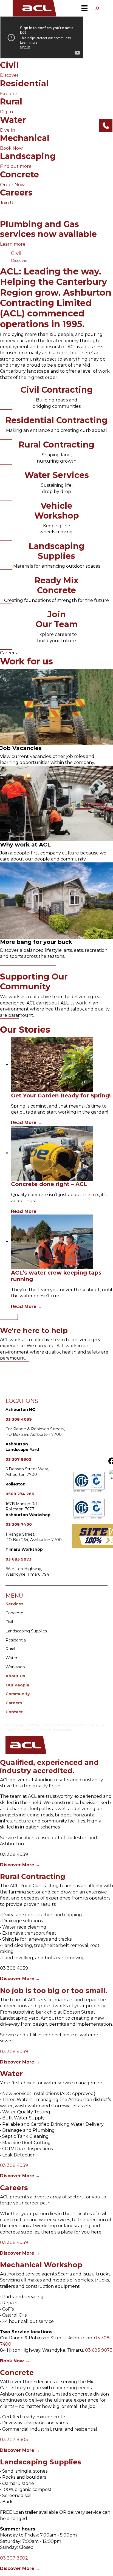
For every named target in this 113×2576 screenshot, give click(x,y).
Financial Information (54, 1730)
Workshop (15, 1667)
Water (11, 1658)
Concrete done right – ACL (49, 1184)
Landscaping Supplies (26, 1631)
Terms (26, 1730)
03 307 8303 (14, 2440)
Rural (11, 1649)
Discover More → (20, 1865)
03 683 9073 (19, 1559)
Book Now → (15, 2361)
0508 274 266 (20, 1494)
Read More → (27, 1123)
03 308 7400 (19, 1524)
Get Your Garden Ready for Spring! (61, 1095)
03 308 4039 (19, 1419)
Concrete (14, 1613)
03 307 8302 (18, 1459)
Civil (9, 1622)
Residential (16, 1640)
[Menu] (84, 8)
